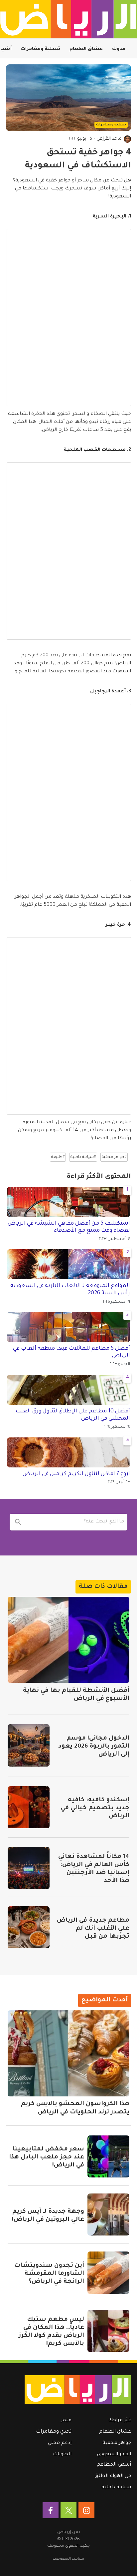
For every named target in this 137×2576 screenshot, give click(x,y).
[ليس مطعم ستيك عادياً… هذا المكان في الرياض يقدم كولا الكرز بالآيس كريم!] (108, 2331)
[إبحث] (18, 1522)
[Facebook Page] (51, 2510)
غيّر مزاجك (120, 2421)
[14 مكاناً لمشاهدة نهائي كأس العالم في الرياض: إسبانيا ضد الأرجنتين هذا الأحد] (29, 1868)
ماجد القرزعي (109, 139)
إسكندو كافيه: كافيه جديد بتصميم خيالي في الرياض (95, 1808)
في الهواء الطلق (113, 2476)
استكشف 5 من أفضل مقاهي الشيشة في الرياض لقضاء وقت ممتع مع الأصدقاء (69, 1227)
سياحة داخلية (116, 2488)
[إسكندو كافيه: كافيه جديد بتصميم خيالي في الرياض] (29, 1807)
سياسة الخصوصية (68, 2559)
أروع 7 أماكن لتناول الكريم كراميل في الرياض (76, 1474)
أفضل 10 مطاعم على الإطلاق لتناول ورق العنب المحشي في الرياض (73, 1415)
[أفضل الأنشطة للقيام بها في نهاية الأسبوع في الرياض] (68, 1640)
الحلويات (62, 2455)
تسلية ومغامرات (41, 49)
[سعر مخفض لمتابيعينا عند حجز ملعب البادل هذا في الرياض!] (108, 2156)
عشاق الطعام (86, 49)
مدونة (119, 49)
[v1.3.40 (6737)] (71, 2390)
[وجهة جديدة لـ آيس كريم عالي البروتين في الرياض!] (108, 2214)
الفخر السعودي (114, 2455)
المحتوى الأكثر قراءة (99, 1177)
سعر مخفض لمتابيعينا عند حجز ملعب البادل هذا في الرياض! (47, 2157)
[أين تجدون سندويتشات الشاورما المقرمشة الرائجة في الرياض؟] (108, 2273)
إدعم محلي (60, 2443)
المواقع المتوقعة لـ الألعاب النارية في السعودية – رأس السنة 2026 (68, 1290)
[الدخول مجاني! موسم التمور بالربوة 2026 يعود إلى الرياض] (29, 1745)
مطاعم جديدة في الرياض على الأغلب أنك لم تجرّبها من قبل (93, 1929)
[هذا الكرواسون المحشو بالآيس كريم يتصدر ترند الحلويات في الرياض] (68, 2053)
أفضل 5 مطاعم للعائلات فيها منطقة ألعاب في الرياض (71, 1352)
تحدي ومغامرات (54, 2432)
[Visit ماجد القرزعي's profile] (127, 139)
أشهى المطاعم (114, 2465)
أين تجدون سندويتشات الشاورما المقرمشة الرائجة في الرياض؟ (49, 2274)
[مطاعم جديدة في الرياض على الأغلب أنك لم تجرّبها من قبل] (29, 1927)
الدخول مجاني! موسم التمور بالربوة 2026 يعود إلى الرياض (94, 1747)
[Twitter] (68, 2510)
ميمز (66, 2421)
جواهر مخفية (117, 2443)
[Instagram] (86, 2510)
